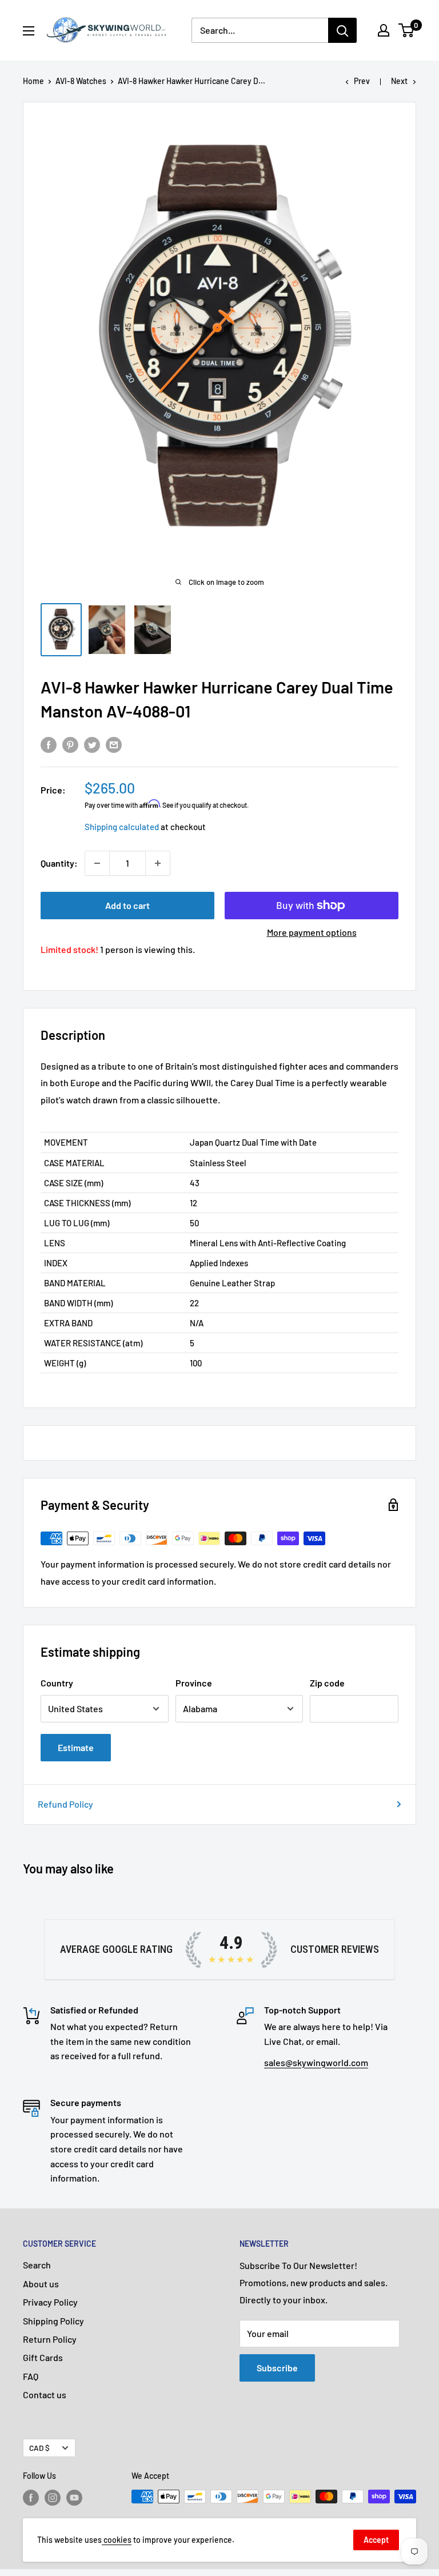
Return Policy (50, 2339)
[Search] (342, 30)
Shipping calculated (122, 827)
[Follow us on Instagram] (53, 2498)
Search (37, 2265)
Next (399, 81)
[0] (407, 30)
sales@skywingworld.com (316, 2062)
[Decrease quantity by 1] (97, 863)
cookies (117, 2540)
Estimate (76, 1747)
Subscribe (277, 2368)
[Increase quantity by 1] (158, 863)
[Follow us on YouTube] (74, 2498)
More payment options (312, 932)
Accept (376, 2540)
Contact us (45, 2394)
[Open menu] (29, 31)
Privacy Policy (50, 2302)
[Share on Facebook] (49, 744)
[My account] (384, 30)
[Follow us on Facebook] (31, 2498)
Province (194, 1683)
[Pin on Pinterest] (70, 744)
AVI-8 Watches (81, 81)
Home (33, 81)
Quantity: (59, 863)
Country (57, 1683)
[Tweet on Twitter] (92, 744)
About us (41, 2284)
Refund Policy (65, 1804)
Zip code (327, 1683)
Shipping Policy (53, 2321)
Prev (362, 81)
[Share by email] (114, 744)
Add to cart (127, 905)
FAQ (31, 2376)
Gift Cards (43, 2357)
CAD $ (39, 2448)
